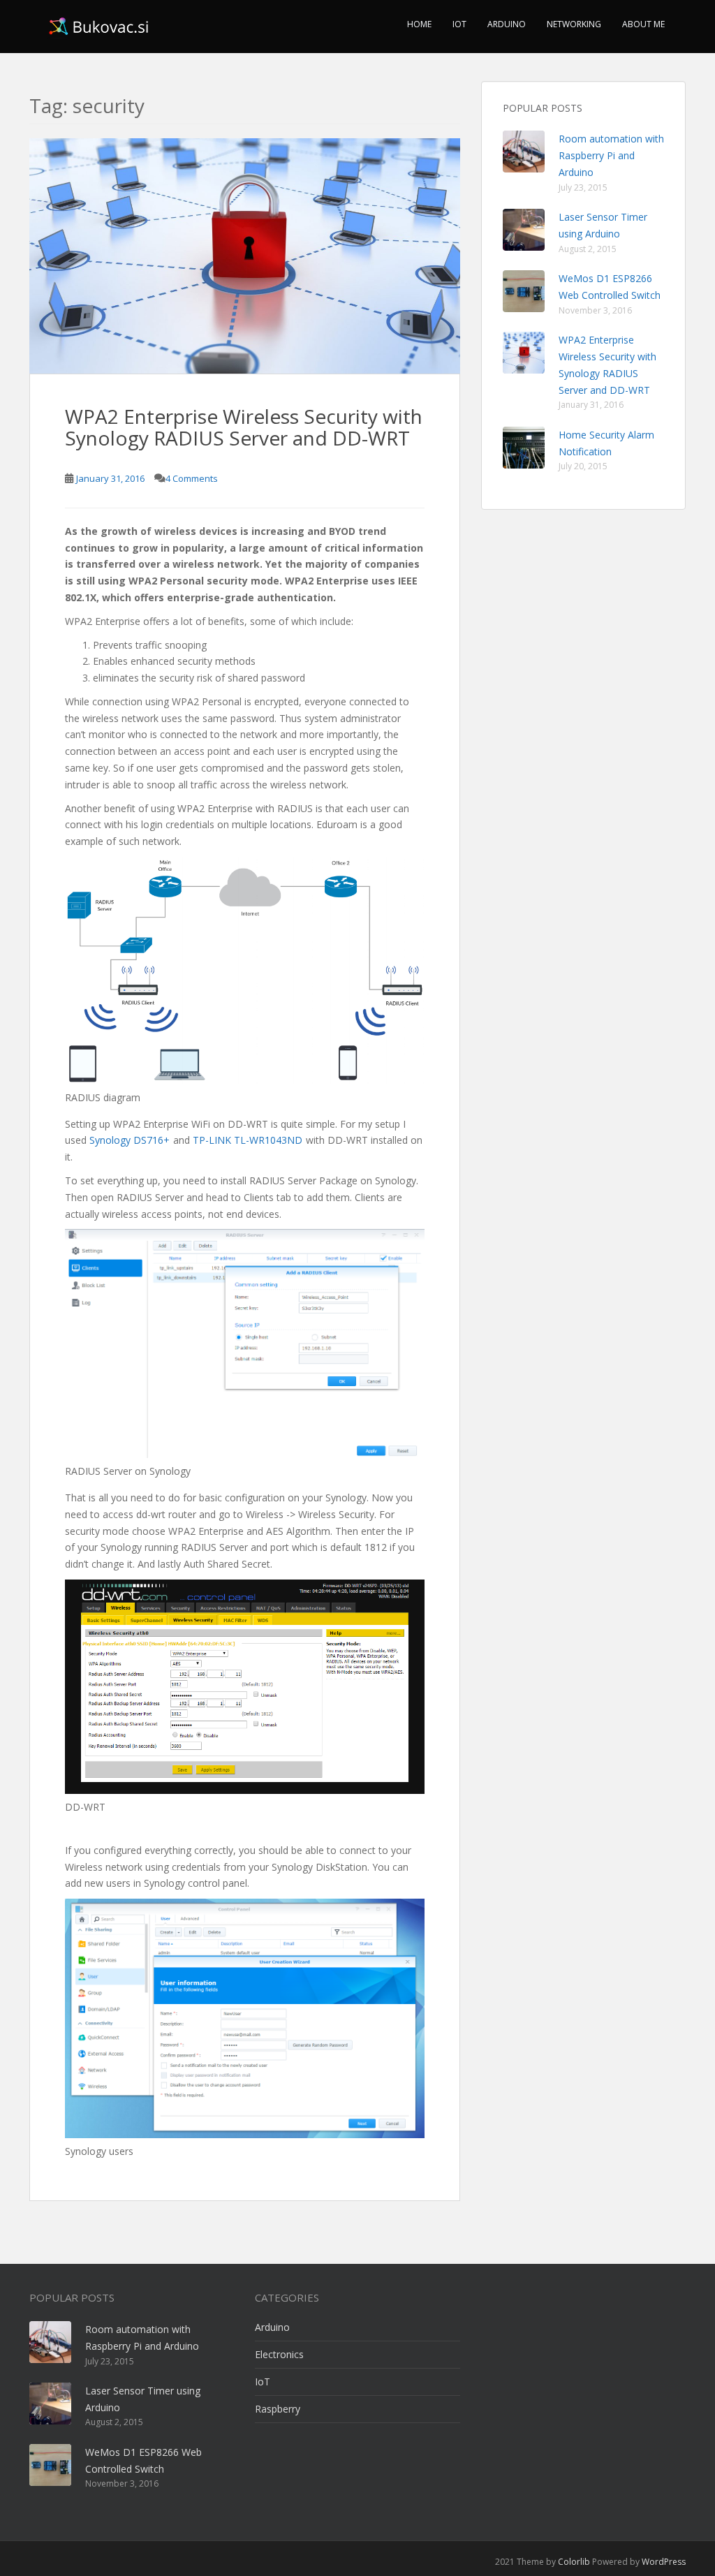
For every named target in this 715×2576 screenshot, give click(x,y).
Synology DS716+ (130, 1140)
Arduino (507, 24)
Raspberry (278, 2409)
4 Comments (192, 478)
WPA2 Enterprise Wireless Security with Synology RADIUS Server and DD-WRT (244, 427)
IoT (459, 24)
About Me (643, 24)
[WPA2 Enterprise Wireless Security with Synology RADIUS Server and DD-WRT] (245, 256)
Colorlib (574, 2562)
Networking (574, 24)
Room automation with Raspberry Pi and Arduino (611, 155)
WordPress (664, 2562)
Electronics (279, 2354)
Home (419, 24)
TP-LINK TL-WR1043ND (248, 1140)
